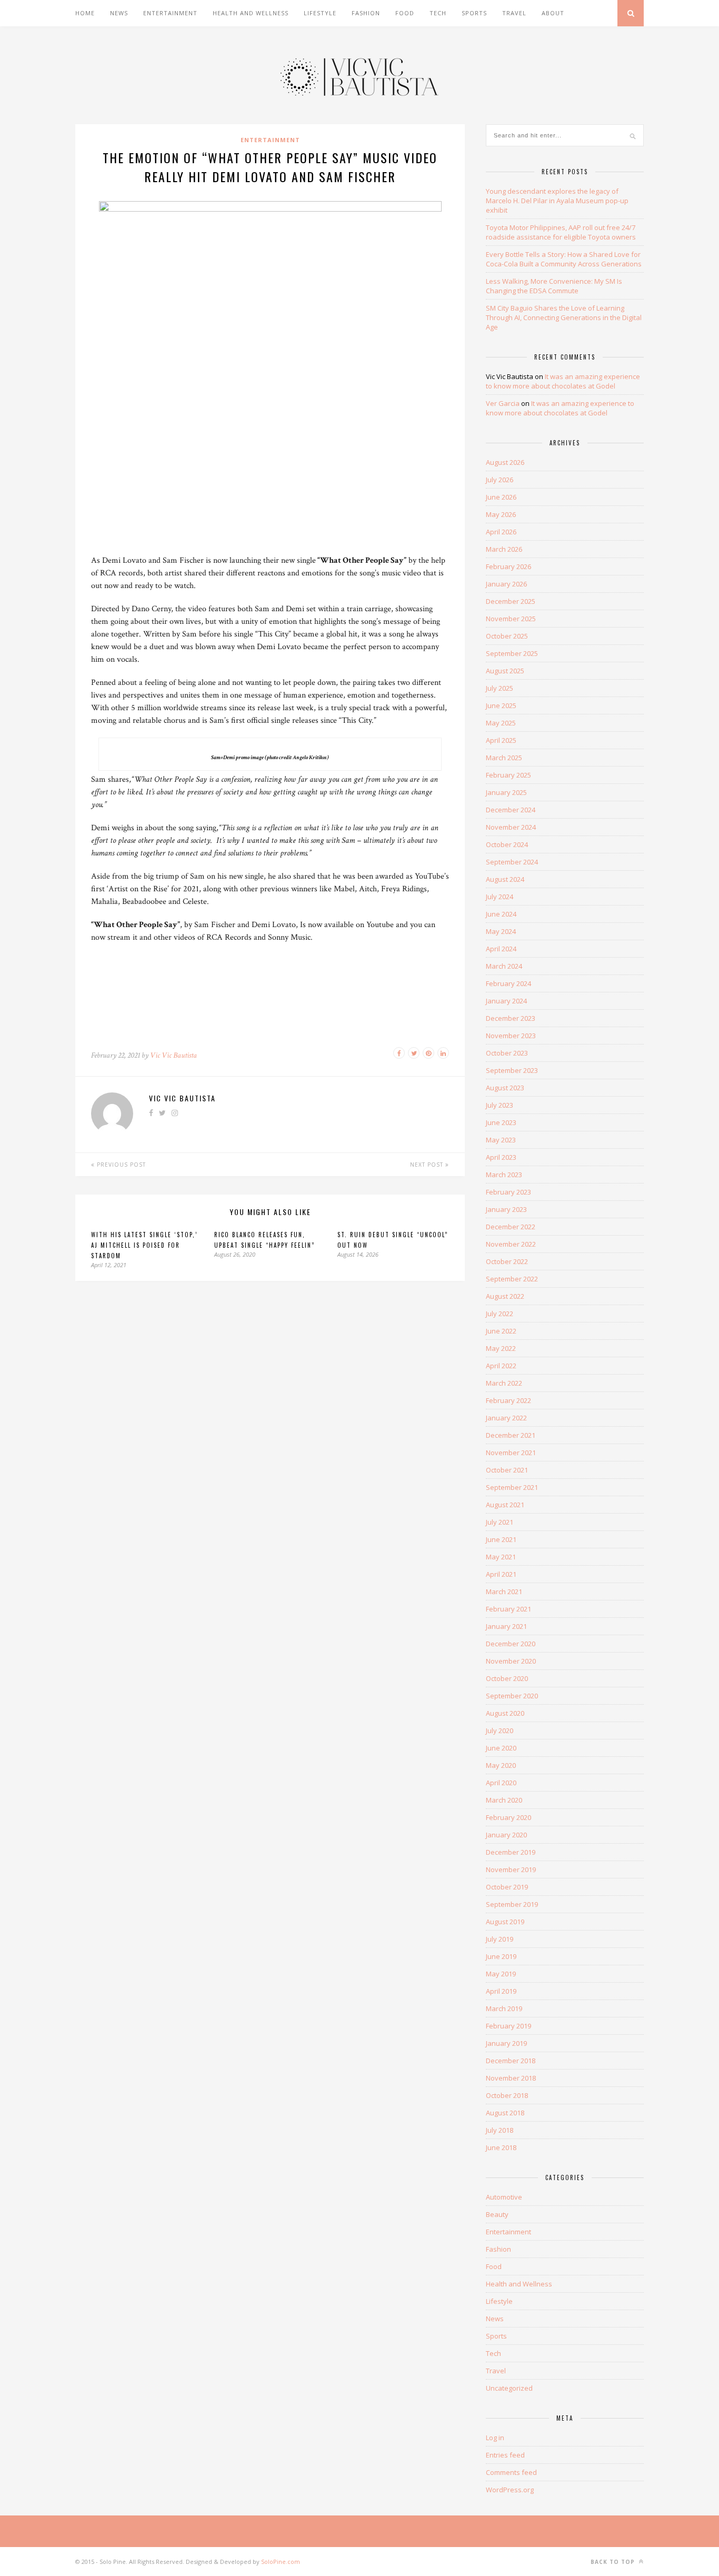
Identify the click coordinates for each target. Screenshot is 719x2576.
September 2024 (512, 862)
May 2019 (501, 1974)
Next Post (428, 1165)
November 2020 (511, 1661)
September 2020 (512, 1696)
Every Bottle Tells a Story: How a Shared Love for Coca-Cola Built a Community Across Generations (564, 259)
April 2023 (501, 1157)
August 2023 (505, 1088)
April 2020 (501, 1783)
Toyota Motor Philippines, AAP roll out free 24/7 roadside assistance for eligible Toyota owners (561, 232)
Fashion (366, 13)
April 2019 (501, 1991)
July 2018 (500, 2130)
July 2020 (500, 1730)
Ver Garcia (503, 403)
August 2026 (505, 462)
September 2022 (512, 1279)
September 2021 (512, 1487)
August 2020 (505, 1713)
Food (405, 13)
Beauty (497, 2214)
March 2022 (504, 1383)
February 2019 (508, 2026)
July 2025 (500, 688)
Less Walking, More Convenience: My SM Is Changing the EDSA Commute (554, 286)
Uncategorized (509, 2388)
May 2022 (501, 1348)
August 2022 (505, 1296)
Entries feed (505, 2455)
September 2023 (512, 1070)
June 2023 (501, 1122)
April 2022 (501, 1366)
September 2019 (512, 1904)
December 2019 (511, 1852)
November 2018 (511, 2078)
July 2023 (500, 1105)
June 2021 (501, 1539)
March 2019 (504, 2008)
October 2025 (507, 636)
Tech (438, 13)
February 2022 (508, 1400)
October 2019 (507, 1887)
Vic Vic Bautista (173, 1055)
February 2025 (508, 775)
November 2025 (511, 619)
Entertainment (170, 13)
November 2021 (511, 1453)
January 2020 (506, 1835)
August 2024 (505, 879)
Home (85, 13)
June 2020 (501, 1748)
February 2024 (508, 983)
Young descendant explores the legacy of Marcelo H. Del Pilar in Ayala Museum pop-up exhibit (557, 201)
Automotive (504, 2197)
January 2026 (506, 584)
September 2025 (512, 653)
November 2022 (511, 1244)
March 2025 (504, 758)
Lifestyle (320, 13)
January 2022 (506, 1418)
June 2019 (501, 1956)
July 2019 (500, 1939)
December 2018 (511, 2061)
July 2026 (500, 480)
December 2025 (511, 601)
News (119, 13)
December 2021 (511, 1435)
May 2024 (501, 931)
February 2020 (508, 1817)
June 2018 (501, 2147)
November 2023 (511, 1036)
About (553, 13)
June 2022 (501, 1331)
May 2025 (501, 723)
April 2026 (501, 532)
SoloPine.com (281, 2562)
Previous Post (120, 1165)
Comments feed (511, 2472)
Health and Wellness (251, 13)
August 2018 (505, 2113)
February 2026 (508, 566)
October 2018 (507, 2095)
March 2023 (504, 1175)
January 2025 (506, 792)
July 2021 (500, 1522)
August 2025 (505, 671)
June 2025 (501, 705)
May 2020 (501, 1765)
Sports (474, 13)
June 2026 (501, 497)
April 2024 (501, 949)
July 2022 (500, 1314)
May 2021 (501, 1557)
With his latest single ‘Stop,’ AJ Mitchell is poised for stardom (144, 1245)
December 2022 (511, 1227)
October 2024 (507, 844)
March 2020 (504, 1800)
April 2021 (501, 1574)
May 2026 (501, 514)
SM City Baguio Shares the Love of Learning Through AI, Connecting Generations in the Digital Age (564, 317)
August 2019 (505, 1922)
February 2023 (508, 1192)
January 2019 (506, 2043)
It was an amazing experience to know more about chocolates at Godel (563, 381)
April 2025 (501, 740)
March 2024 (504, 966)
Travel (514, 13)
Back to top (614, 2562)
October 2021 (507, 1470)
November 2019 (511, 1869)
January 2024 (506, 1001)
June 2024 (501, 914)
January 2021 (506, 1626)
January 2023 (506, 1209)
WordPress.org (510, 2490)
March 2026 (504, 549)
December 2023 (511, 1018)
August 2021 (505, 1505)
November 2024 (511, 827)
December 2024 (511, 810)
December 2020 (511, 1644)
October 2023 (507, 1053)
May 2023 (501, 1140)
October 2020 (507, 1678)
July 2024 (500, 897)
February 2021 (508, 1609)
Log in (495, 2438)
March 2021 (504, 1592)
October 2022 (507, 1261)
